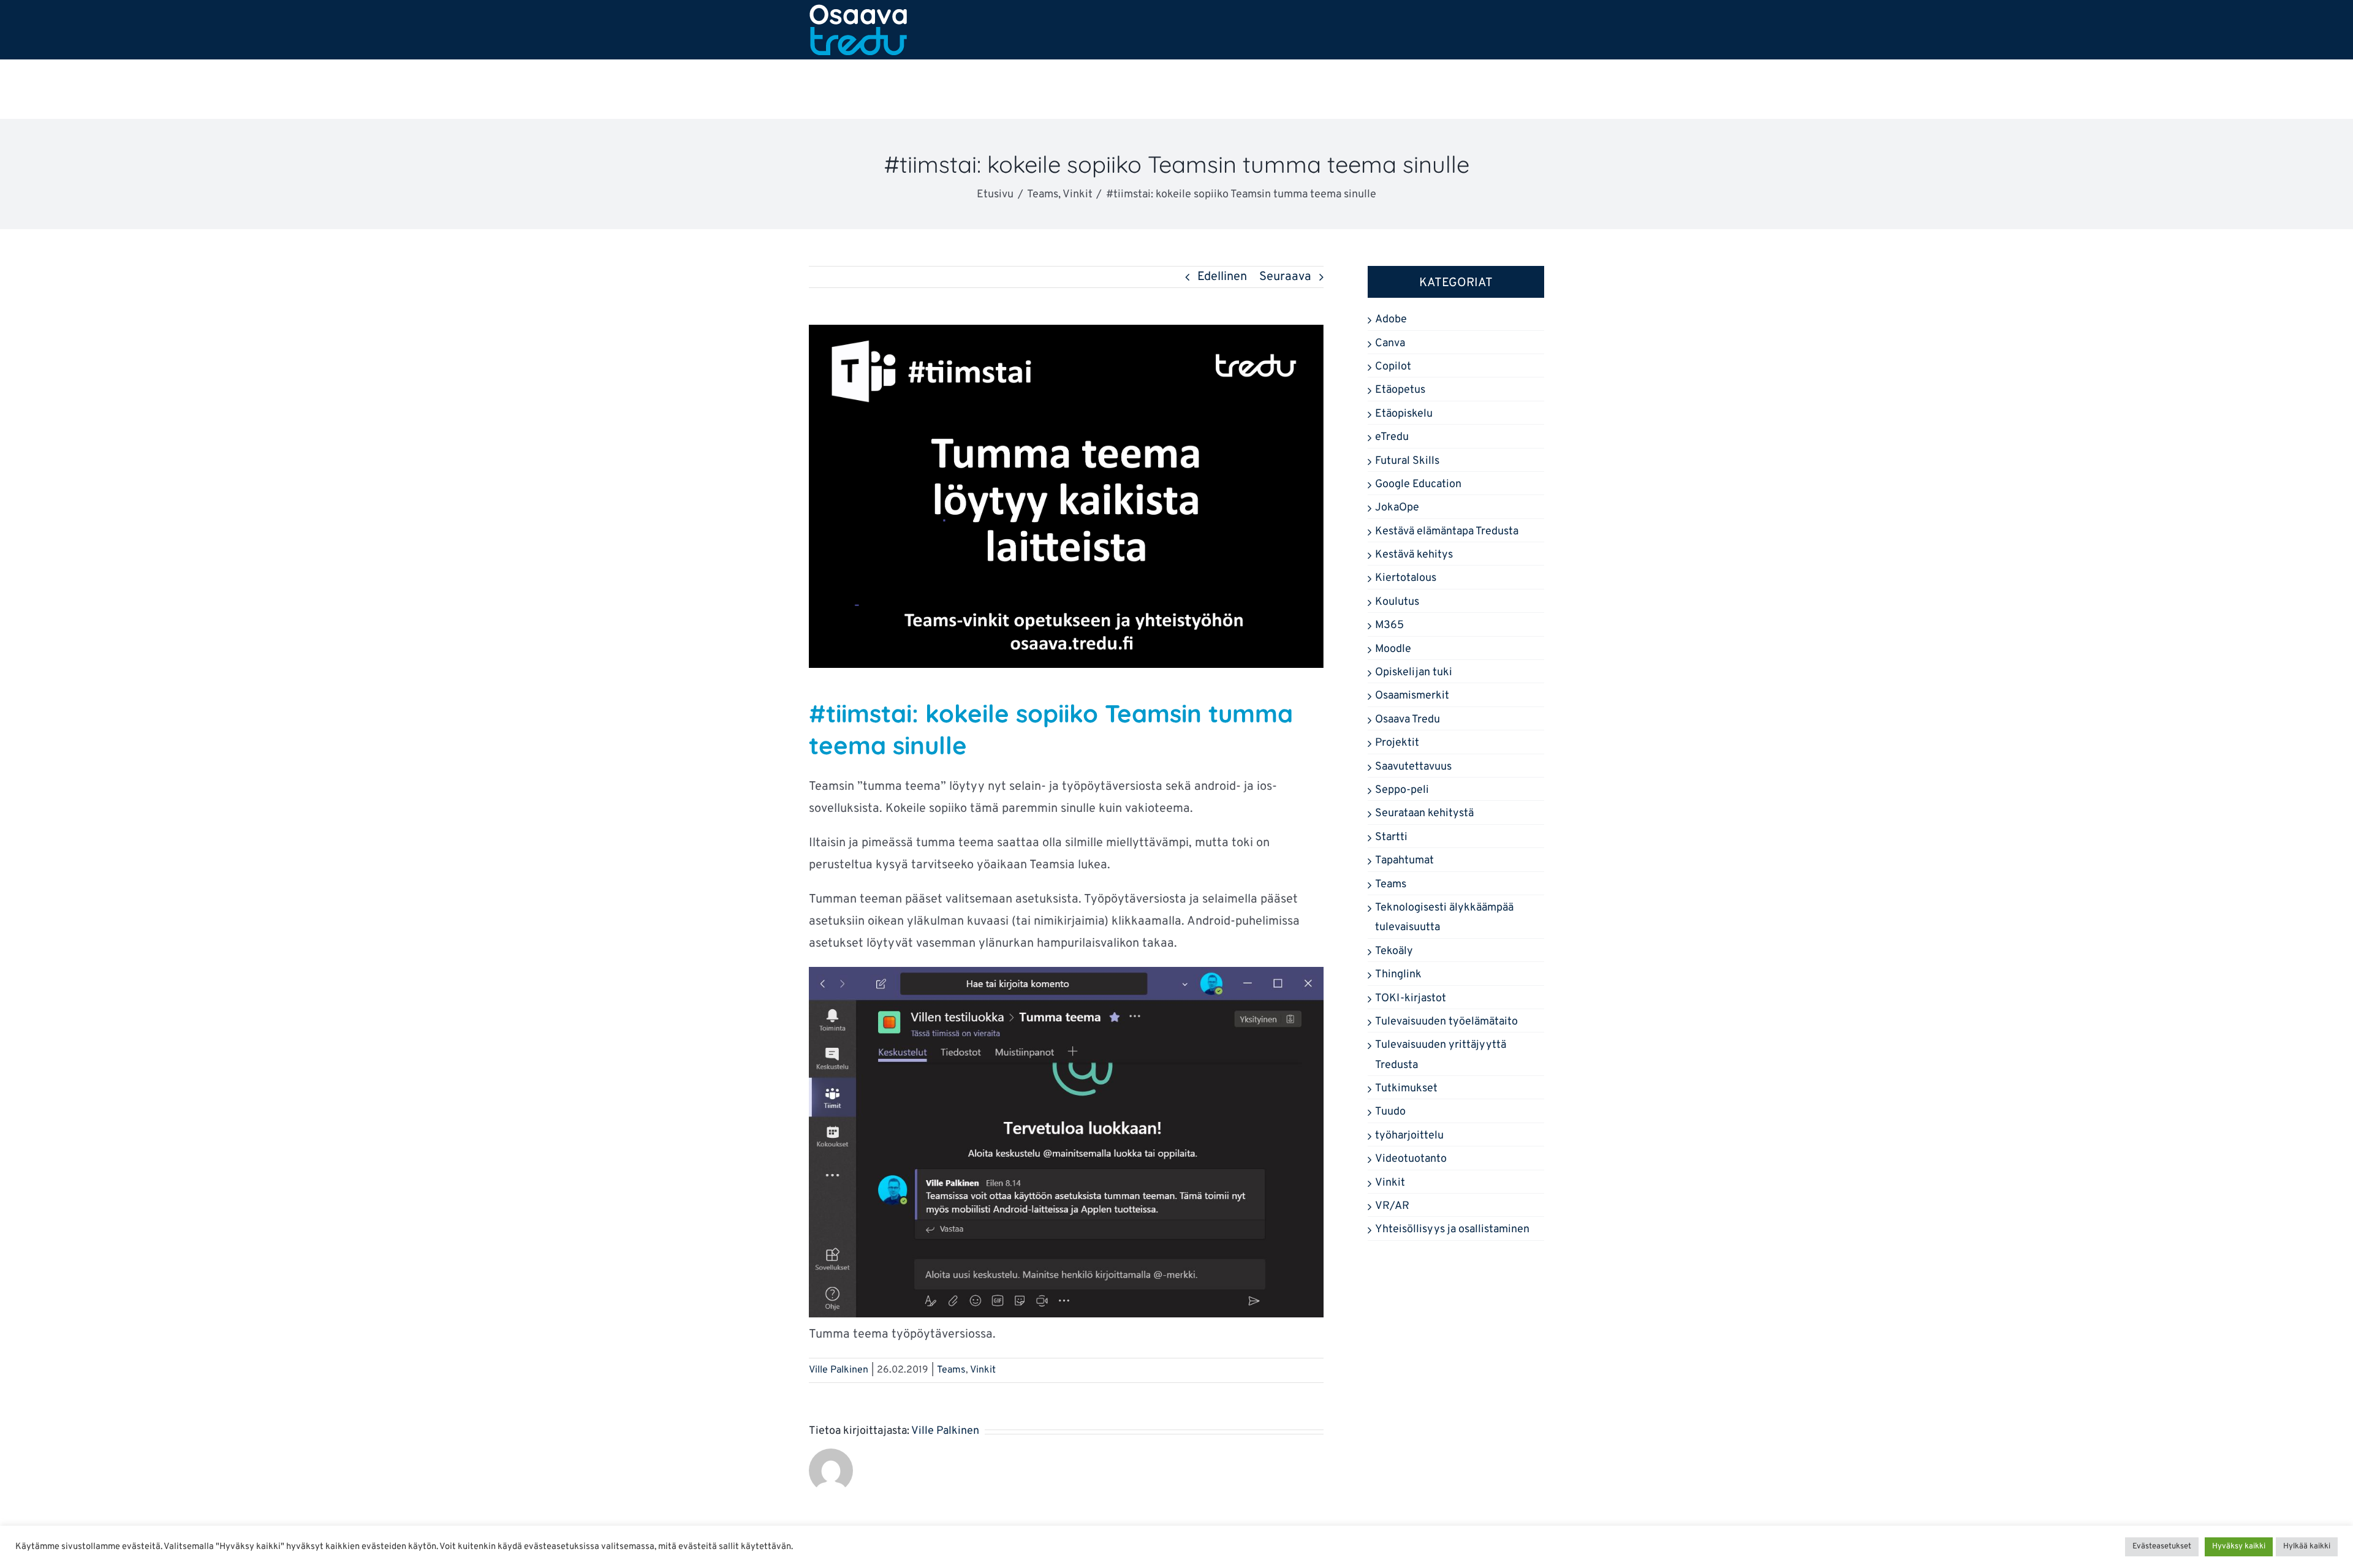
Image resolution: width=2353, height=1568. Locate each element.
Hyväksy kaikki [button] (2239, 1547)
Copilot (1393, 367)
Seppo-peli (1402, 790)
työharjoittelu (1409, 1136)
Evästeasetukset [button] (2162, 1547)
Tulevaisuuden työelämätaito (1446, 1022)
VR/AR (1392, 1206)
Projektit (1397, 743)
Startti (1391, 837)
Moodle (1393, 649)
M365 (1389, 625)
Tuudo (1390, 1112)
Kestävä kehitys (1414, 555)
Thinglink (1398, 975)
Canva (1390, 343)
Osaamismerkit (1412, 696)
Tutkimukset (1406, 1089)
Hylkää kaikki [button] (2307, 1547)
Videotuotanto (1411, 1159)
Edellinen (1222, 277)
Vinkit (983, 1370)
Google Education (1418, 484)
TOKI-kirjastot (1411, 998)
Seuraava (1285, 277)
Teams (951, 1370)
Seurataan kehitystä (1424, 813)
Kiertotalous (1406, 578)
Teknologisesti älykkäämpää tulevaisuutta (1444, 918)
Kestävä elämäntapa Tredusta (1447, 532)
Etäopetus (1400, 390)
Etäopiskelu (1404, 414)
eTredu (1392, 437)
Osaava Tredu (1408, 720)
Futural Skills (1407, 461)
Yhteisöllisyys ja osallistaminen (1452, 1229)
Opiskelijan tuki (1414, 672)
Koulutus (1397, 602)
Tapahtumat (1404, 861)
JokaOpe (1397, 508)
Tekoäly (1394, 951)
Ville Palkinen (839, 1370)
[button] (1508, 89)
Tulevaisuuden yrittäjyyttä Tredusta (1441, 1055)
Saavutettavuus (1413, 767)
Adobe (1391, 320)
